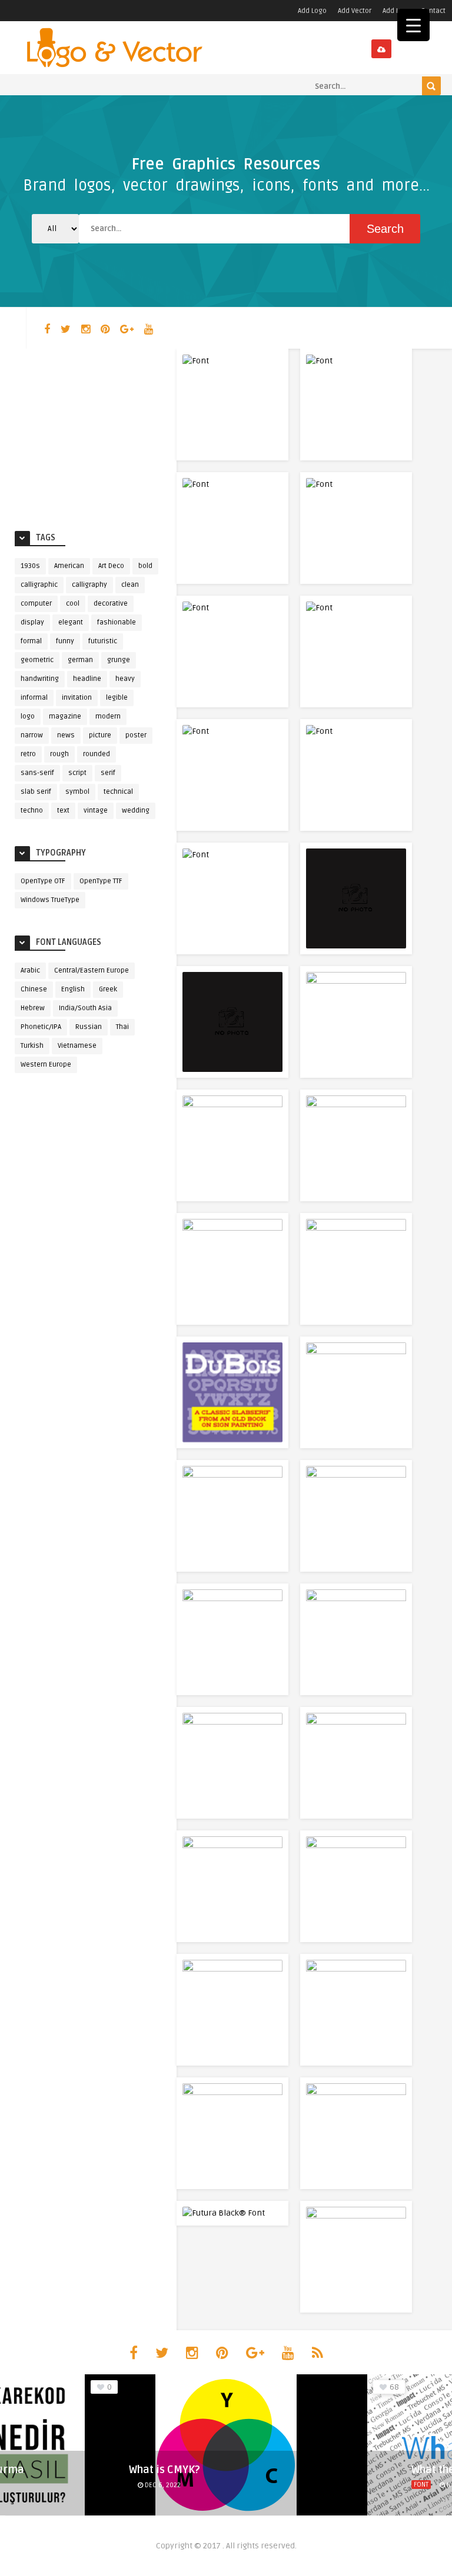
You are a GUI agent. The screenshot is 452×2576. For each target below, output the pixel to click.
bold (145, 566)
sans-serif (37, 773)
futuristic (103, 641)
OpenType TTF (101, 881)
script (77, 773)
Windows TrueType (50, 900)
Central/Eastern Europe (92, 970)
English (73, 989)
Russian (89, 1027)
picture (100, 735)
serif (108, 773)
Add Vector (355, 11)
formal (31, 641)
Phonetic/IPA (41, 1027)
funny (65, 641)
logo (28, 716)
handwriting (40, 679)
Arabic (30, 970)
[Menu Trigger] (413, 25)
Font (421, 2485)
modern (108, 716)
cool (73, 604)
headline (87, 679)
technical (118, 792)
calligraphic (39, 585)
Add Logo (312, 11)
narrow (32, 735)
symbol (77, 792)
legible (117, 698)
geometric (37, 660)
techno (32, 811)
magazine (65, 716)
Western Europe (46, 1065)
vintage (96, 811)
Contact (433, 11)
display (32, 622)
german (80, 660)
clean (130, 585)
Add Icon (396, 11)
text (63, 811)
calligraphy (89, 585)
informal (34, 698)
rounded (97, 754)
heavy (125, 679)
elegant (71, 622)
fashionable (117, 622)
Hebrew (33, 1008)
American (69, 566)
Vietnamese (77, 1046)
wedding (136, 811)
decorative (111, 604)
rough (59, 754)
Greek (108, 989)
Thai (122, 1027)
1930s (30, 566)
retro (28, 754)
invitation (77, 698)
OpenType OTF (43, 881)
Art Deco (111, 566)
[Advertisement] (88, 437)
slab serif (36, 792)
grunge (119, 660)
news (66, 735)
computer (36, 604)
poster (136, 735)
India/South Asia (85, 1008)
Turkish (32, 1046)
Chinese (34, 989)
